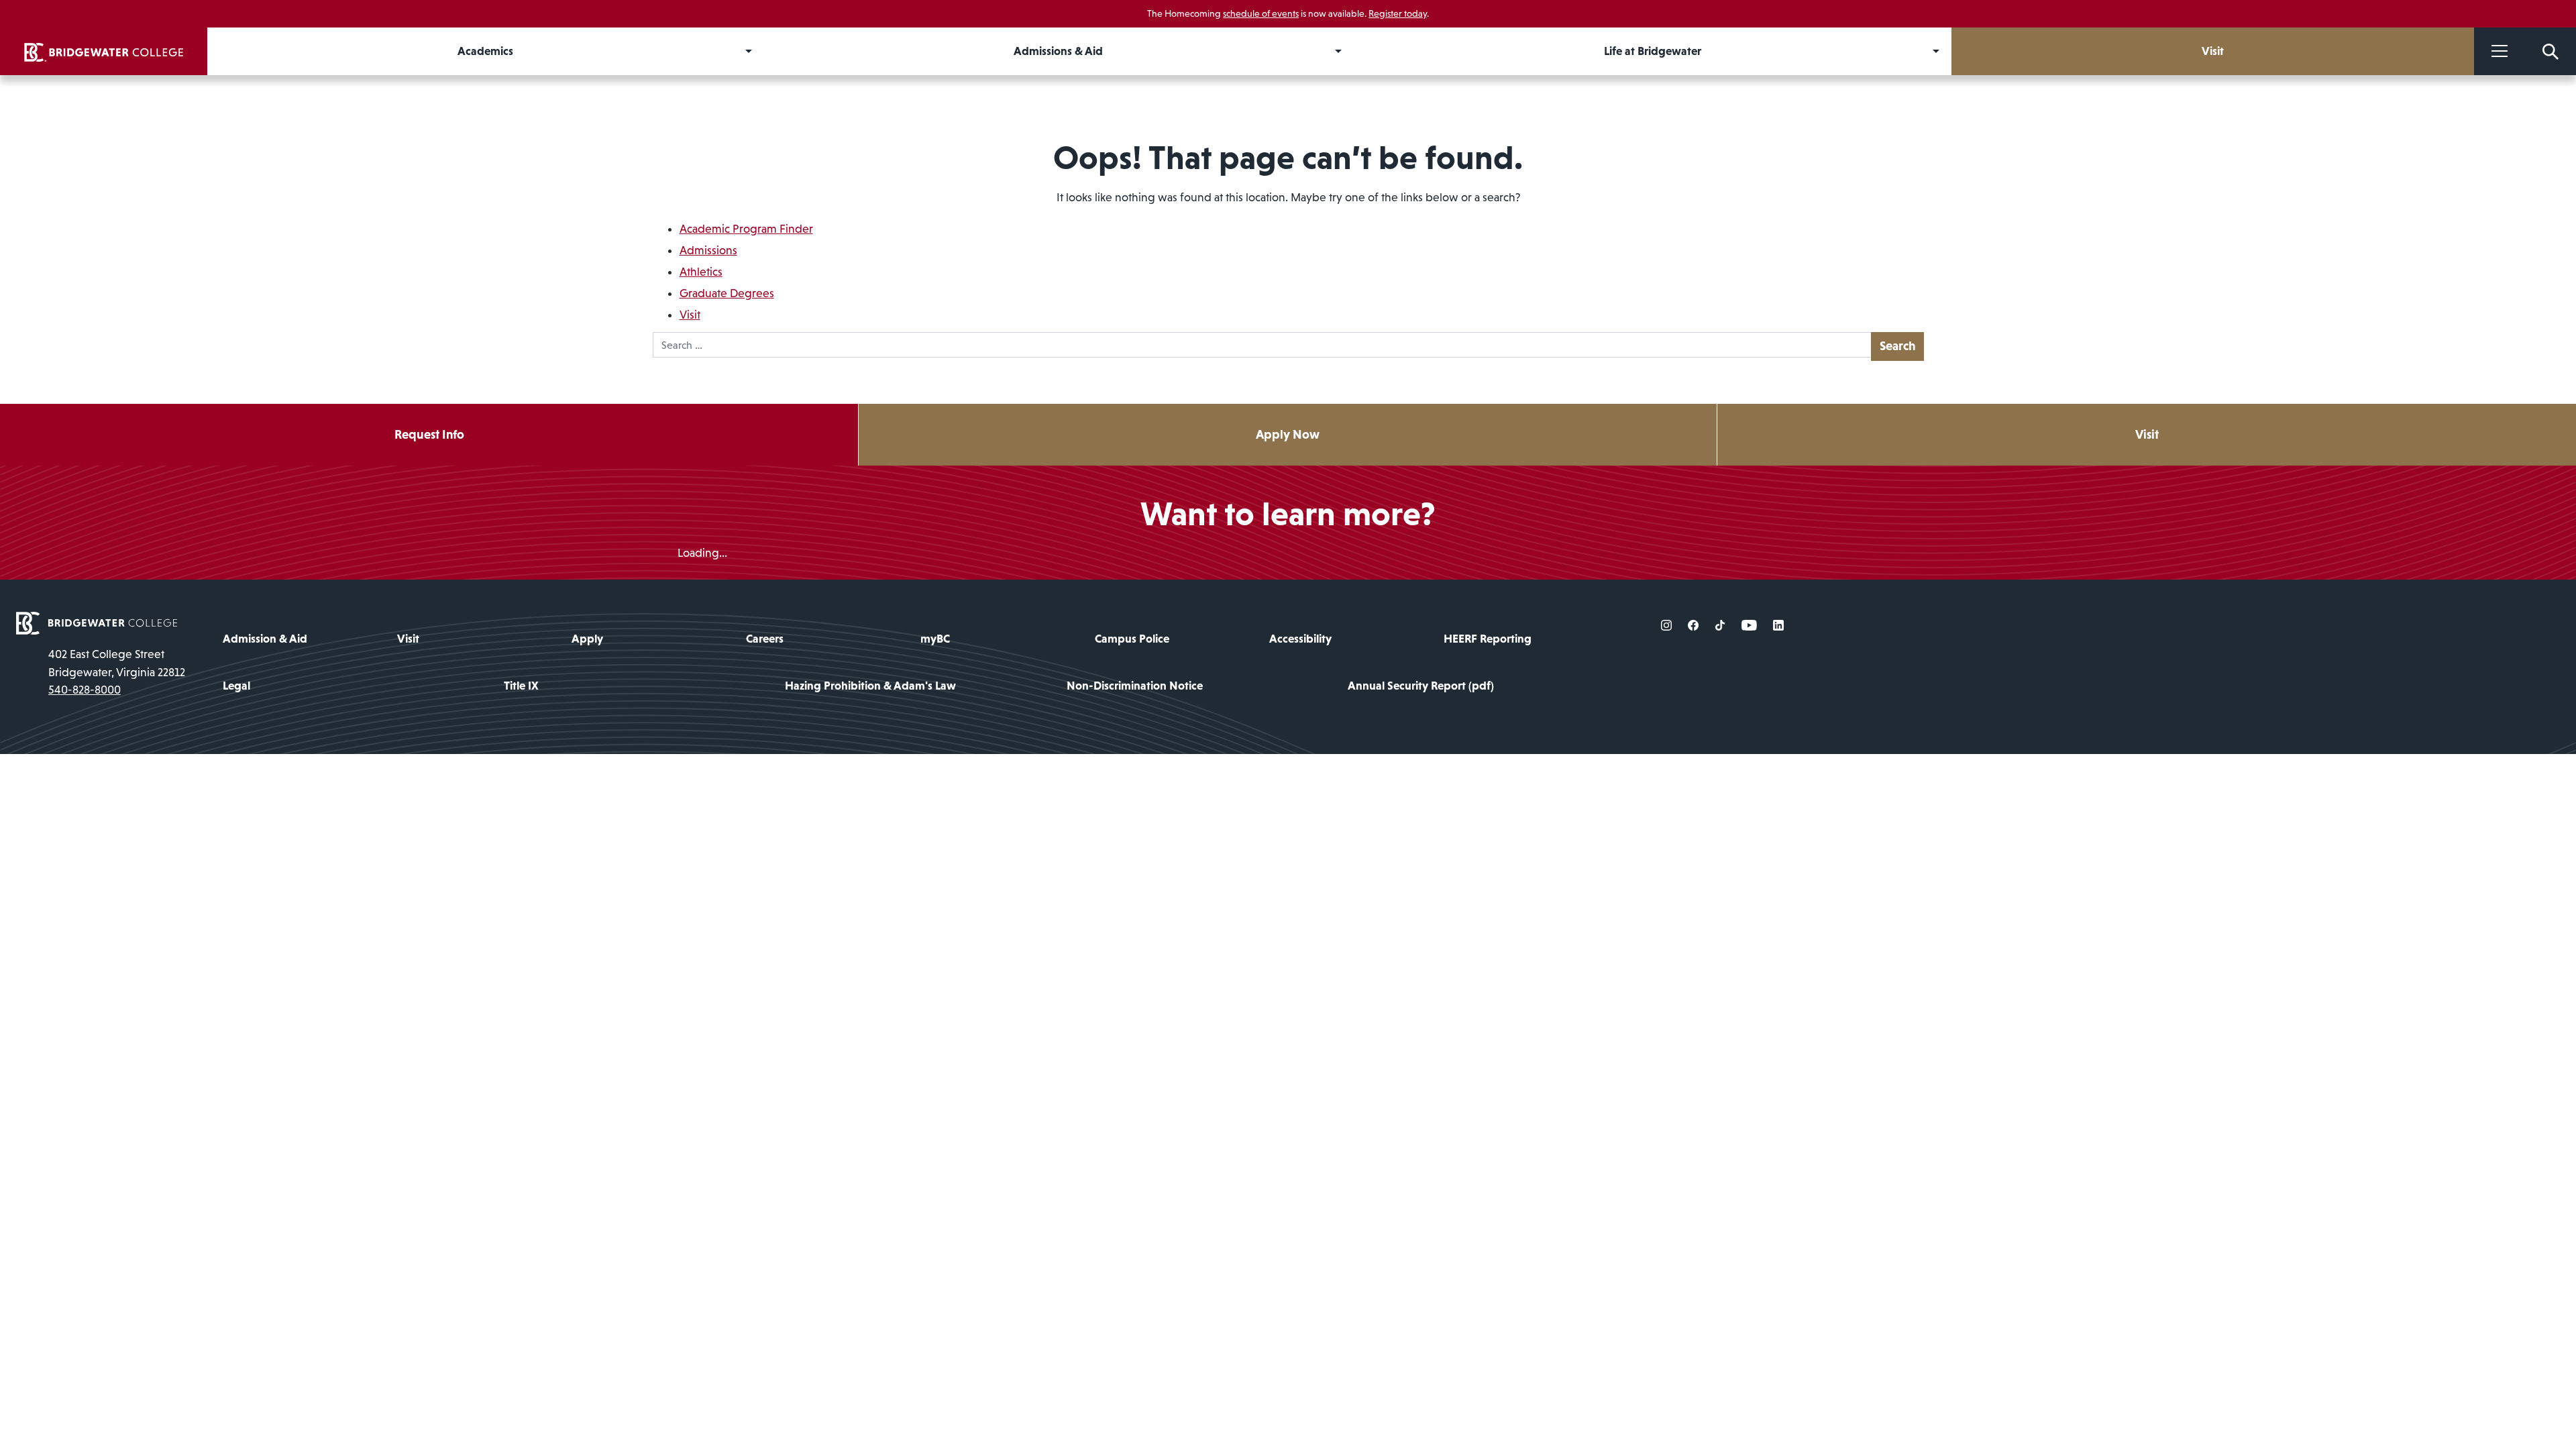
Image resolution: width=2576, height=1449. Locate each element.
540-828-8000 (85, 690)
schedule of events (1261, 13)
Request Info (429, 434)
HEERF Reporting (1488, 639)
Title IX (521, 686)
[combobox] (1262, 345)
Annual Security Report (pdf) (1421, 686)
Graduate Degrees (727, 293)
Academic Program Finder (746, 229)
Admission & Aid (265, 639)
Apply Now (1288, 434)
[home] (104, 51)
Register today (1398, 13)
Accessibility (1300, 639)
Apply (587, 639)
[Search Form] (2551, 51)
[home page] (97, 622)
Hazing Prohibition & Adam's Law (870, 686)
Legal (236, 686)
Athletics (701, 272)
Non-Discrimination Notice (1135, 686)
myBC (935, 639)
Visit (690, 315)
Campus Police (1132, 639)
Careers (765, 639)
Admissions (708, 250)
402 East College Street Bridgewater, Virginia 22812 (117, 663)
